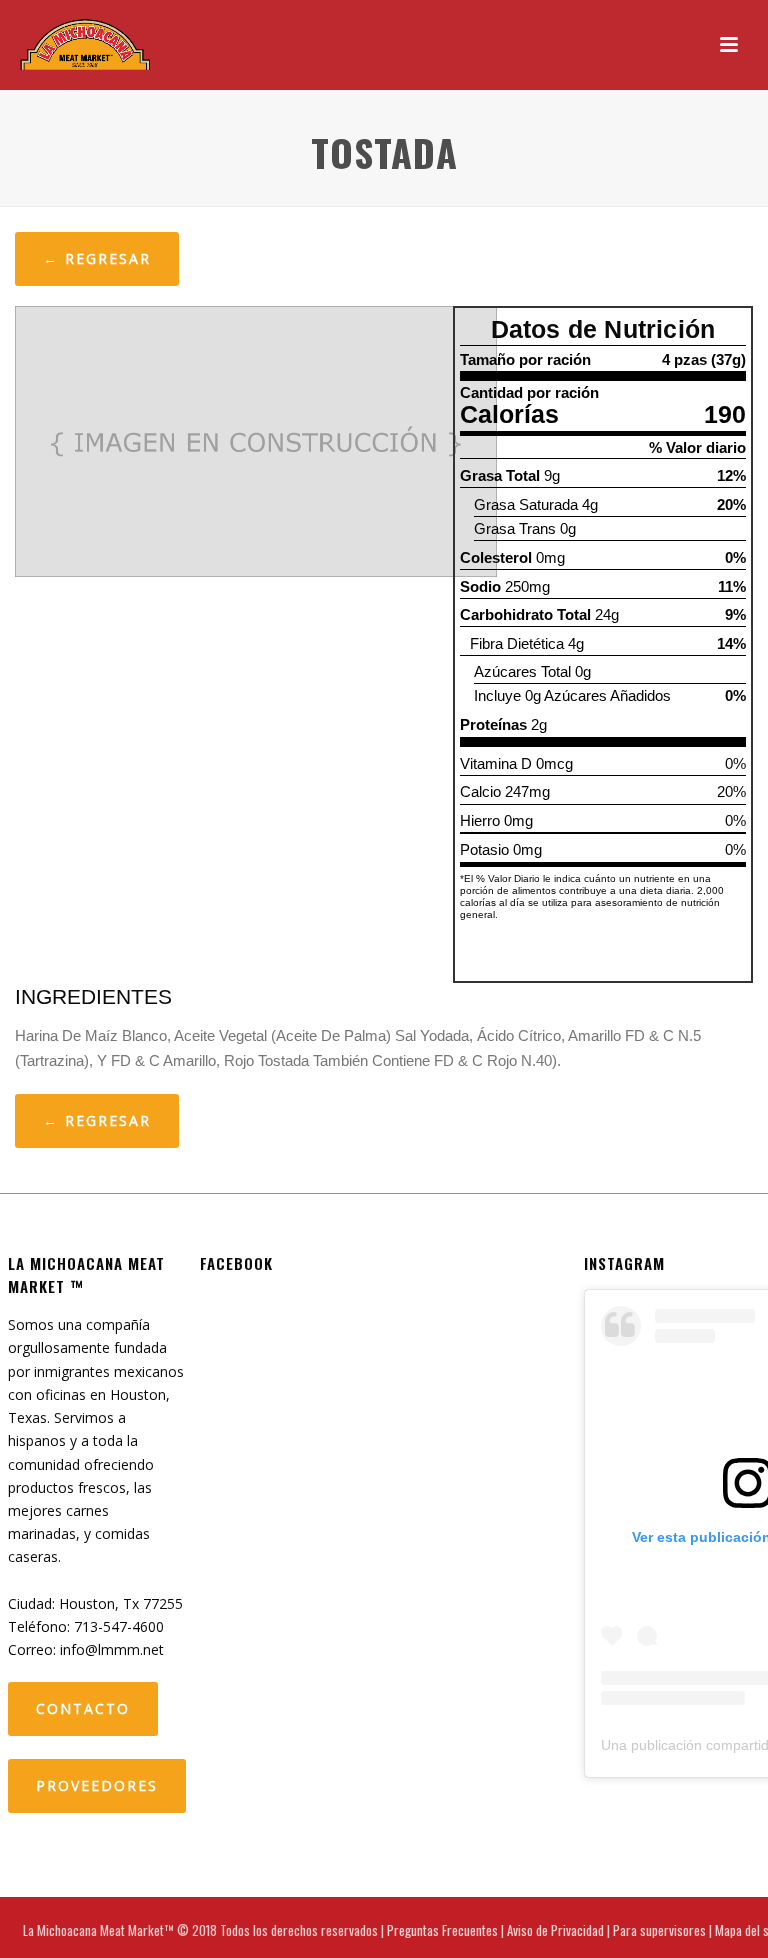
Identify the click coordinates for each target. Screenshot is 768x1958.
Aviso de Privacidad (555, 1930)
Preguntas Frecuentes (442, 1930)
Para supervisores (659, 1930)
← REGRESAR (97, 258)
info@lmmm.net (112, 1649)
